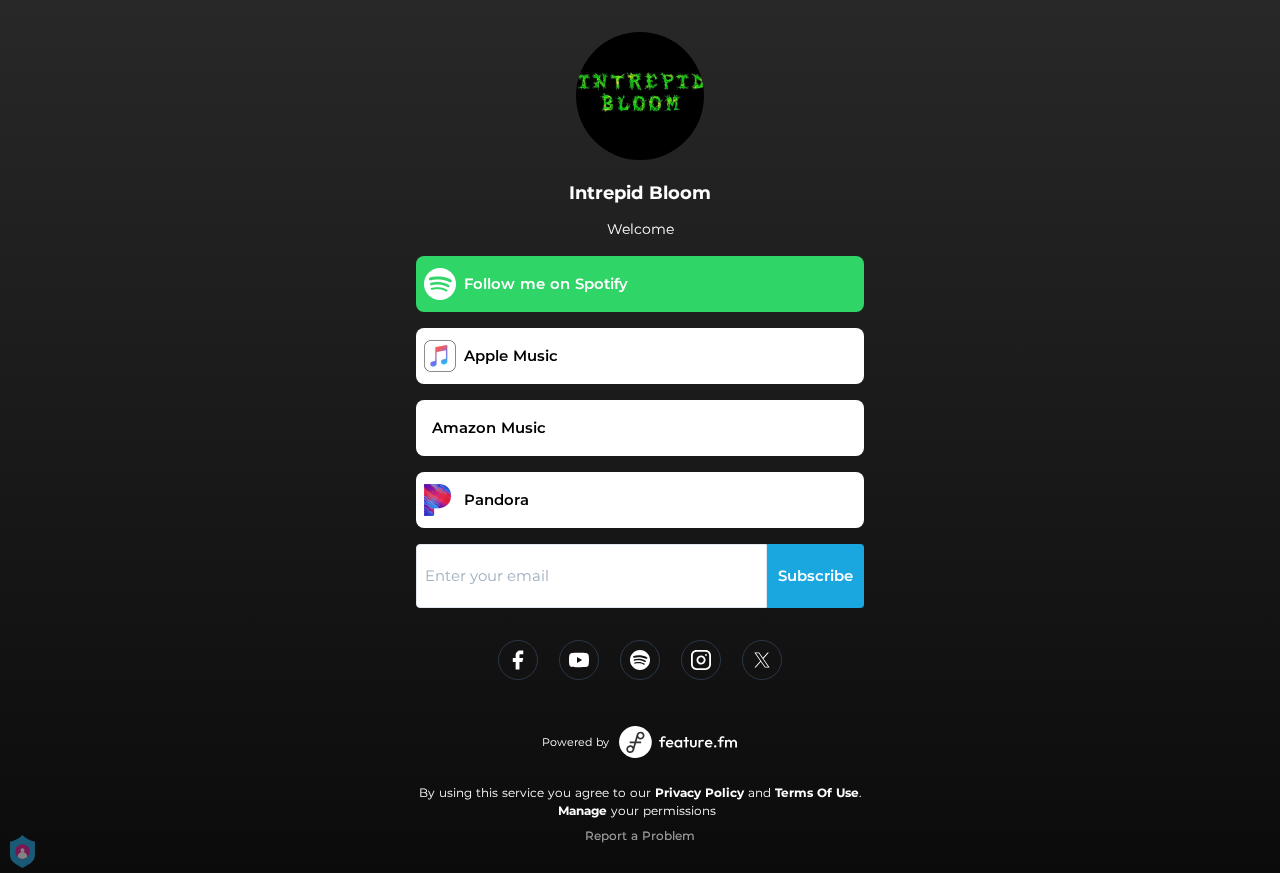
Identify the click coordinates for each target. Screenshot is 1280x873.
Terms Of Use (817, 792)
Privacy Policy (699, 792)
